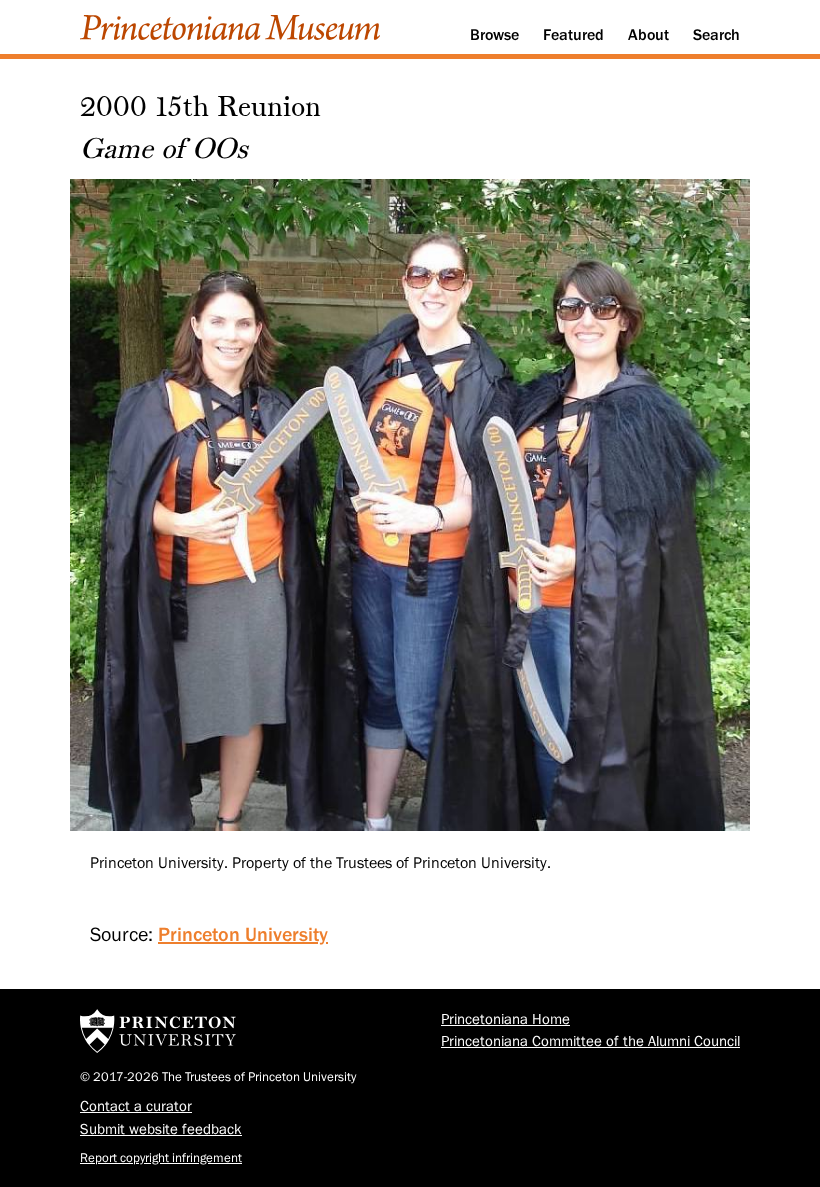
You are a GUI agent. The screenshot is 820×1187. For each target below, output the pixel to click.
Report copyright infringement (161, 1157)
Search (716, 35)
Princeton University (243, 934)
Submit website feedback (161, 1129)
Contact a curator (136, 1106)
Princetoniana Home (505, 1019)
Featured (573, 35)
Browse (494, 35)
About (648, 35)
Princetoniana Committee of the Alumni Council (590, 1041)
